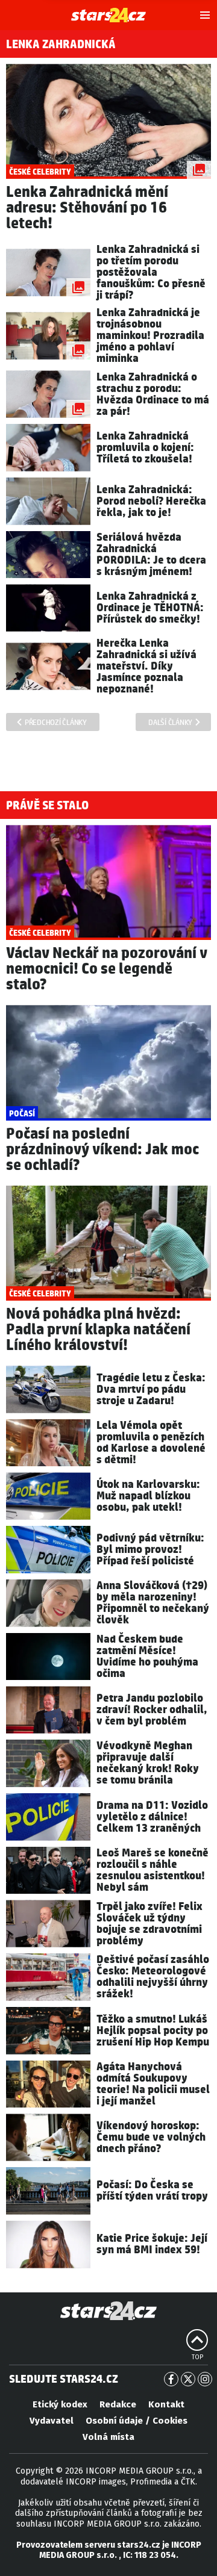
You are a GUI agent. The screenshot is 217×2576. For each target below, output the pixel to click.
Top (197, 2357)
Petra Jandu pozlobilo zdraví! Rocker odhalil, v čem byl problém (152, 1710)
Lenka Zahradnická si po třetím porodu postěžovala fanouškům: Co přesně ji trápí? (151, 272)
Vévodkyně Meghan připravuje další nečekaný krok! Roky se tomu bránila (148, 1763)
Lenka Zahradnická (61, 45)
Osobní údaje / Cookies (137, 2421)
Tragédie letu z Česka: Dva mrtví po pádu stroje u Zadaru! (151, 1389)
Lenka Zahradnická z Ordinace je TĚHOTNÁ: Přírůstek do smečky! (150, 608)
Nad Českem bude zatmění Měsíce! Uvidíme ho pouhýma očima (147, 1657)
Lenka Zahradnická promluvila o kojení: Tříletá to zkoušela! (145, 448)
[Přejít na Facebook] (171, 2379)
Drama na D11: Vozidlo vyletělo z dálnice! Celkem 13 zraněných (152, 1817)
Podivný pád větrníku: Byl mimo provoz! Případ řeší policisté (150, 1550)
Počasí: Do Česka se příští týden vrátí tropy (152, 2191)
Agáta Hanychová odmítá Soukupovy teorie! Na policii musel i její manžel (153, 2084)
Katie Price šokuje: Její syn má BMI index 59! (152, 2244)
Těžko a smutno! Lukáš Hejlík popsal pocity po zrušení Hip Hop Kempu (153, 2031)
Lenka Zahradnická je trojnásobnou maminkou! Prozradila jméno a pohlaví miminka (150, 336)
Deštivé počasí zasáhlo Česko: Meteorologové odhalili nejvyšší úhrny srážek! (153, 1977)
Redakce (118, 2404)
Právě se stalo (47, 806)
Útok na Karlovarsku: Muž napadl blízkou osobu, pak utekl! (148, 1496)
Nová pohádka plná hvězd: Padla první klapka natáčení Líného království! (98, 1330)
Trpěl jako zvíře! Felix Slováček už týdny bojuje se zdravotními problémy (149, 1924)
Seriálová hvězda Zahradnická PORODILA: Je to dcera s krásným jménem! (151, 555)
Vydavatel (52, 2421)
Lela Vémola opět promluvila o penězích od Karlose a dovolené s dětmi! (151, 1443)
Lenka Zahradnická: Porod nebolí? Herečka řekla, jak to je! (151, 501)
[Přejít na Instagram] (205, 2379)
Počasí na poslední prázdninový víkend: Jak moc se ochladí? (102, 1150)
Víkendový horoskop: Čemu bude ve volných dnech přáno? (151, 2137)
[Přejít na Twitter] (188, 2379)
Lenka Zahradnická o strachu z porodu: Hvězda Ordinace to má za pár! (153, 394)
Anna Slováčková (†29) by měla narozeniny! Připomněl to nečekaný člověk (153, 1603)
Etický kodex (60, 2404)
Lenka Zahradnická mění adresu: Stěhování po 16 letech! (87, 208)
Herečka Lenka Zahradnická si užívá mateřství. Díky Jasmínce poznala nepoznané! (146, 666)
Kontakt (166, 2404)
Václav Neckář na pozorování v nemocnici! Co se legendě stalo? (107, 969)
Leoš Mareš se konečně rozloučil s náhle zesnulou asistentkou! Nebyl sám (153, 1870)
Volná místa (108, 2437)
